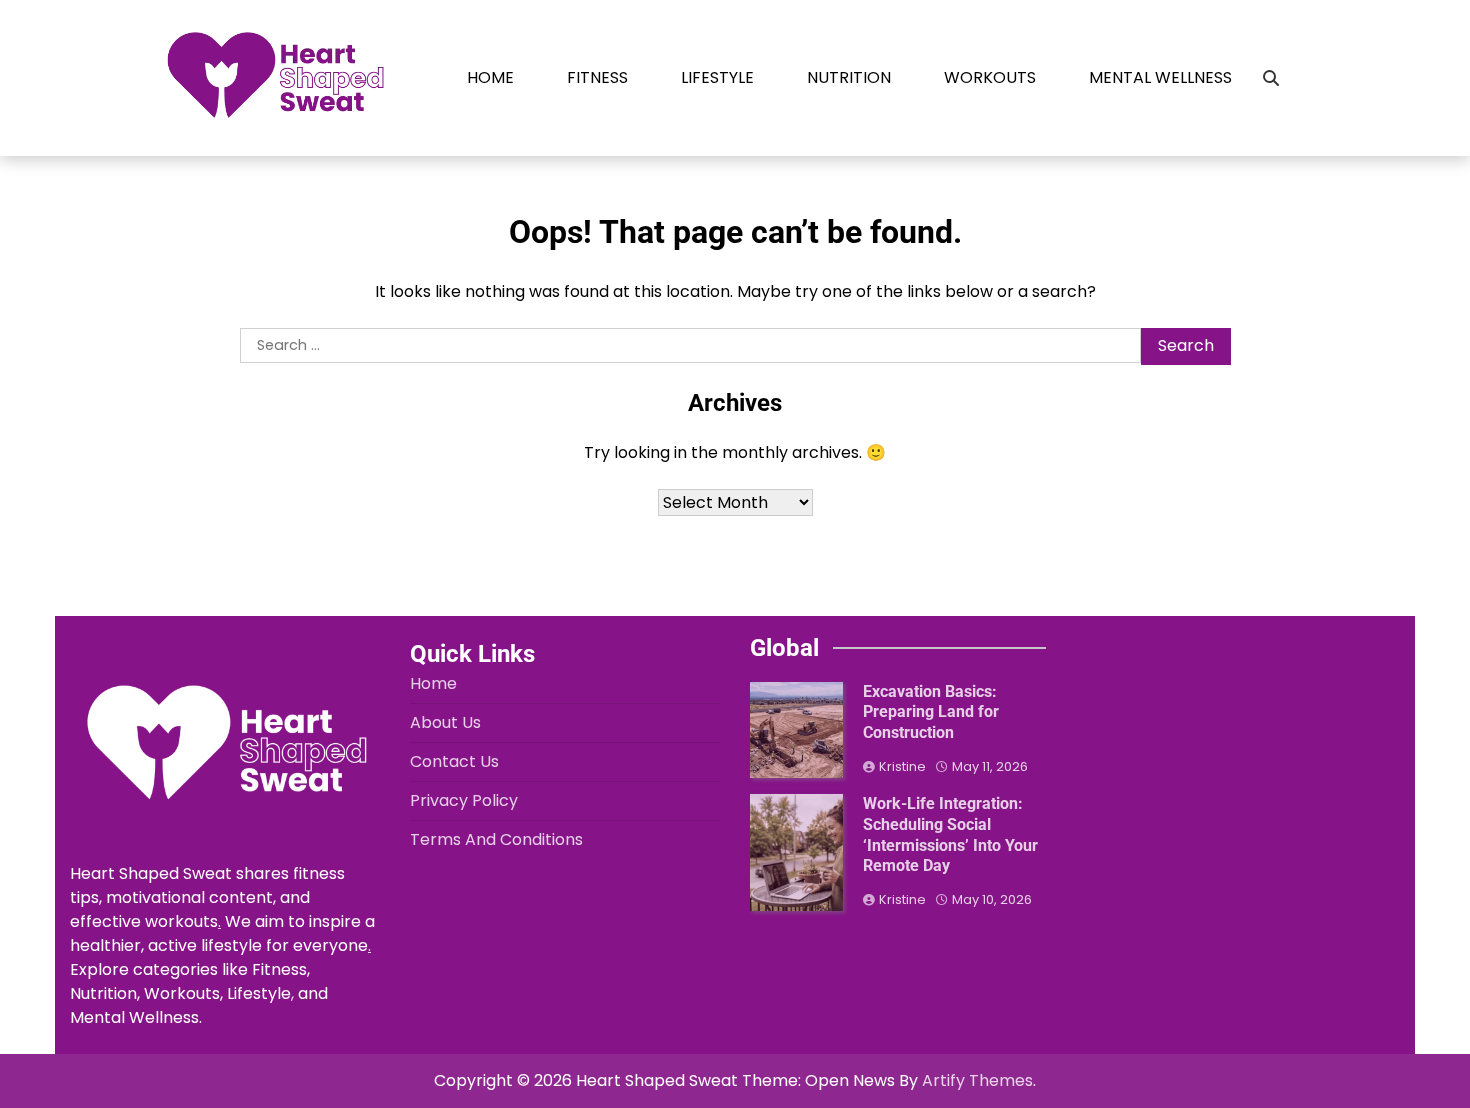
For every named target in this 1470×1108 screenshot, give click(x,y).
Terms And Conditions (496, 839)
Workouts (990, 77)
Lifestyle (717, 77)
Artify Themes (977, 1080)
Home (490, 77)
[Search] (1271, 78)
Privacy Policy (464, 800)
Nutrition (849, 77)
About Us (445, 722)
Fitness (597, 77)
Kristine (902, 766)
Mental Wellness (1160, 77)
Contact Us (454, 761)
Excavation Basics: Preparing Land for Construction (931, 712)
